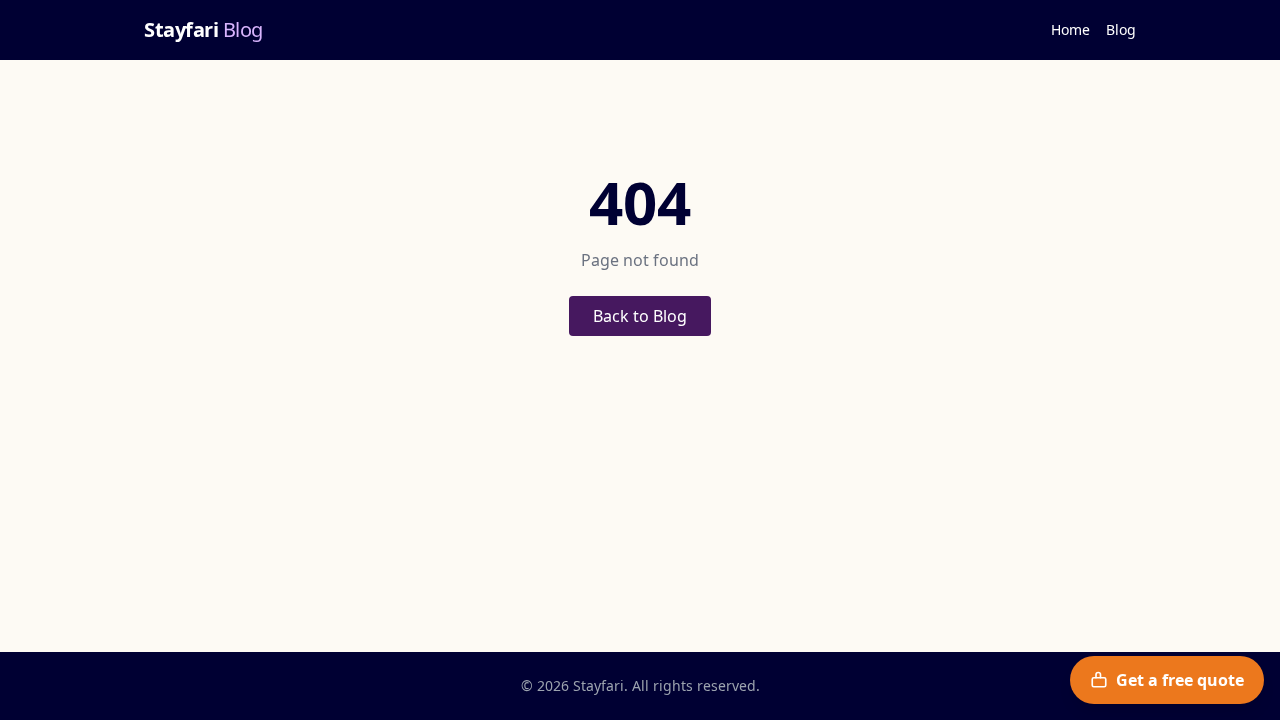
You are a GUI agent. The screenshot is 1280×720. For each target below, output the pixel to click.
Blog (1121, 29)
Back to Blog (640, 316)
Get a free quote (1180, 680)
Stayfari (203, 29)
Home (1070, 29)
